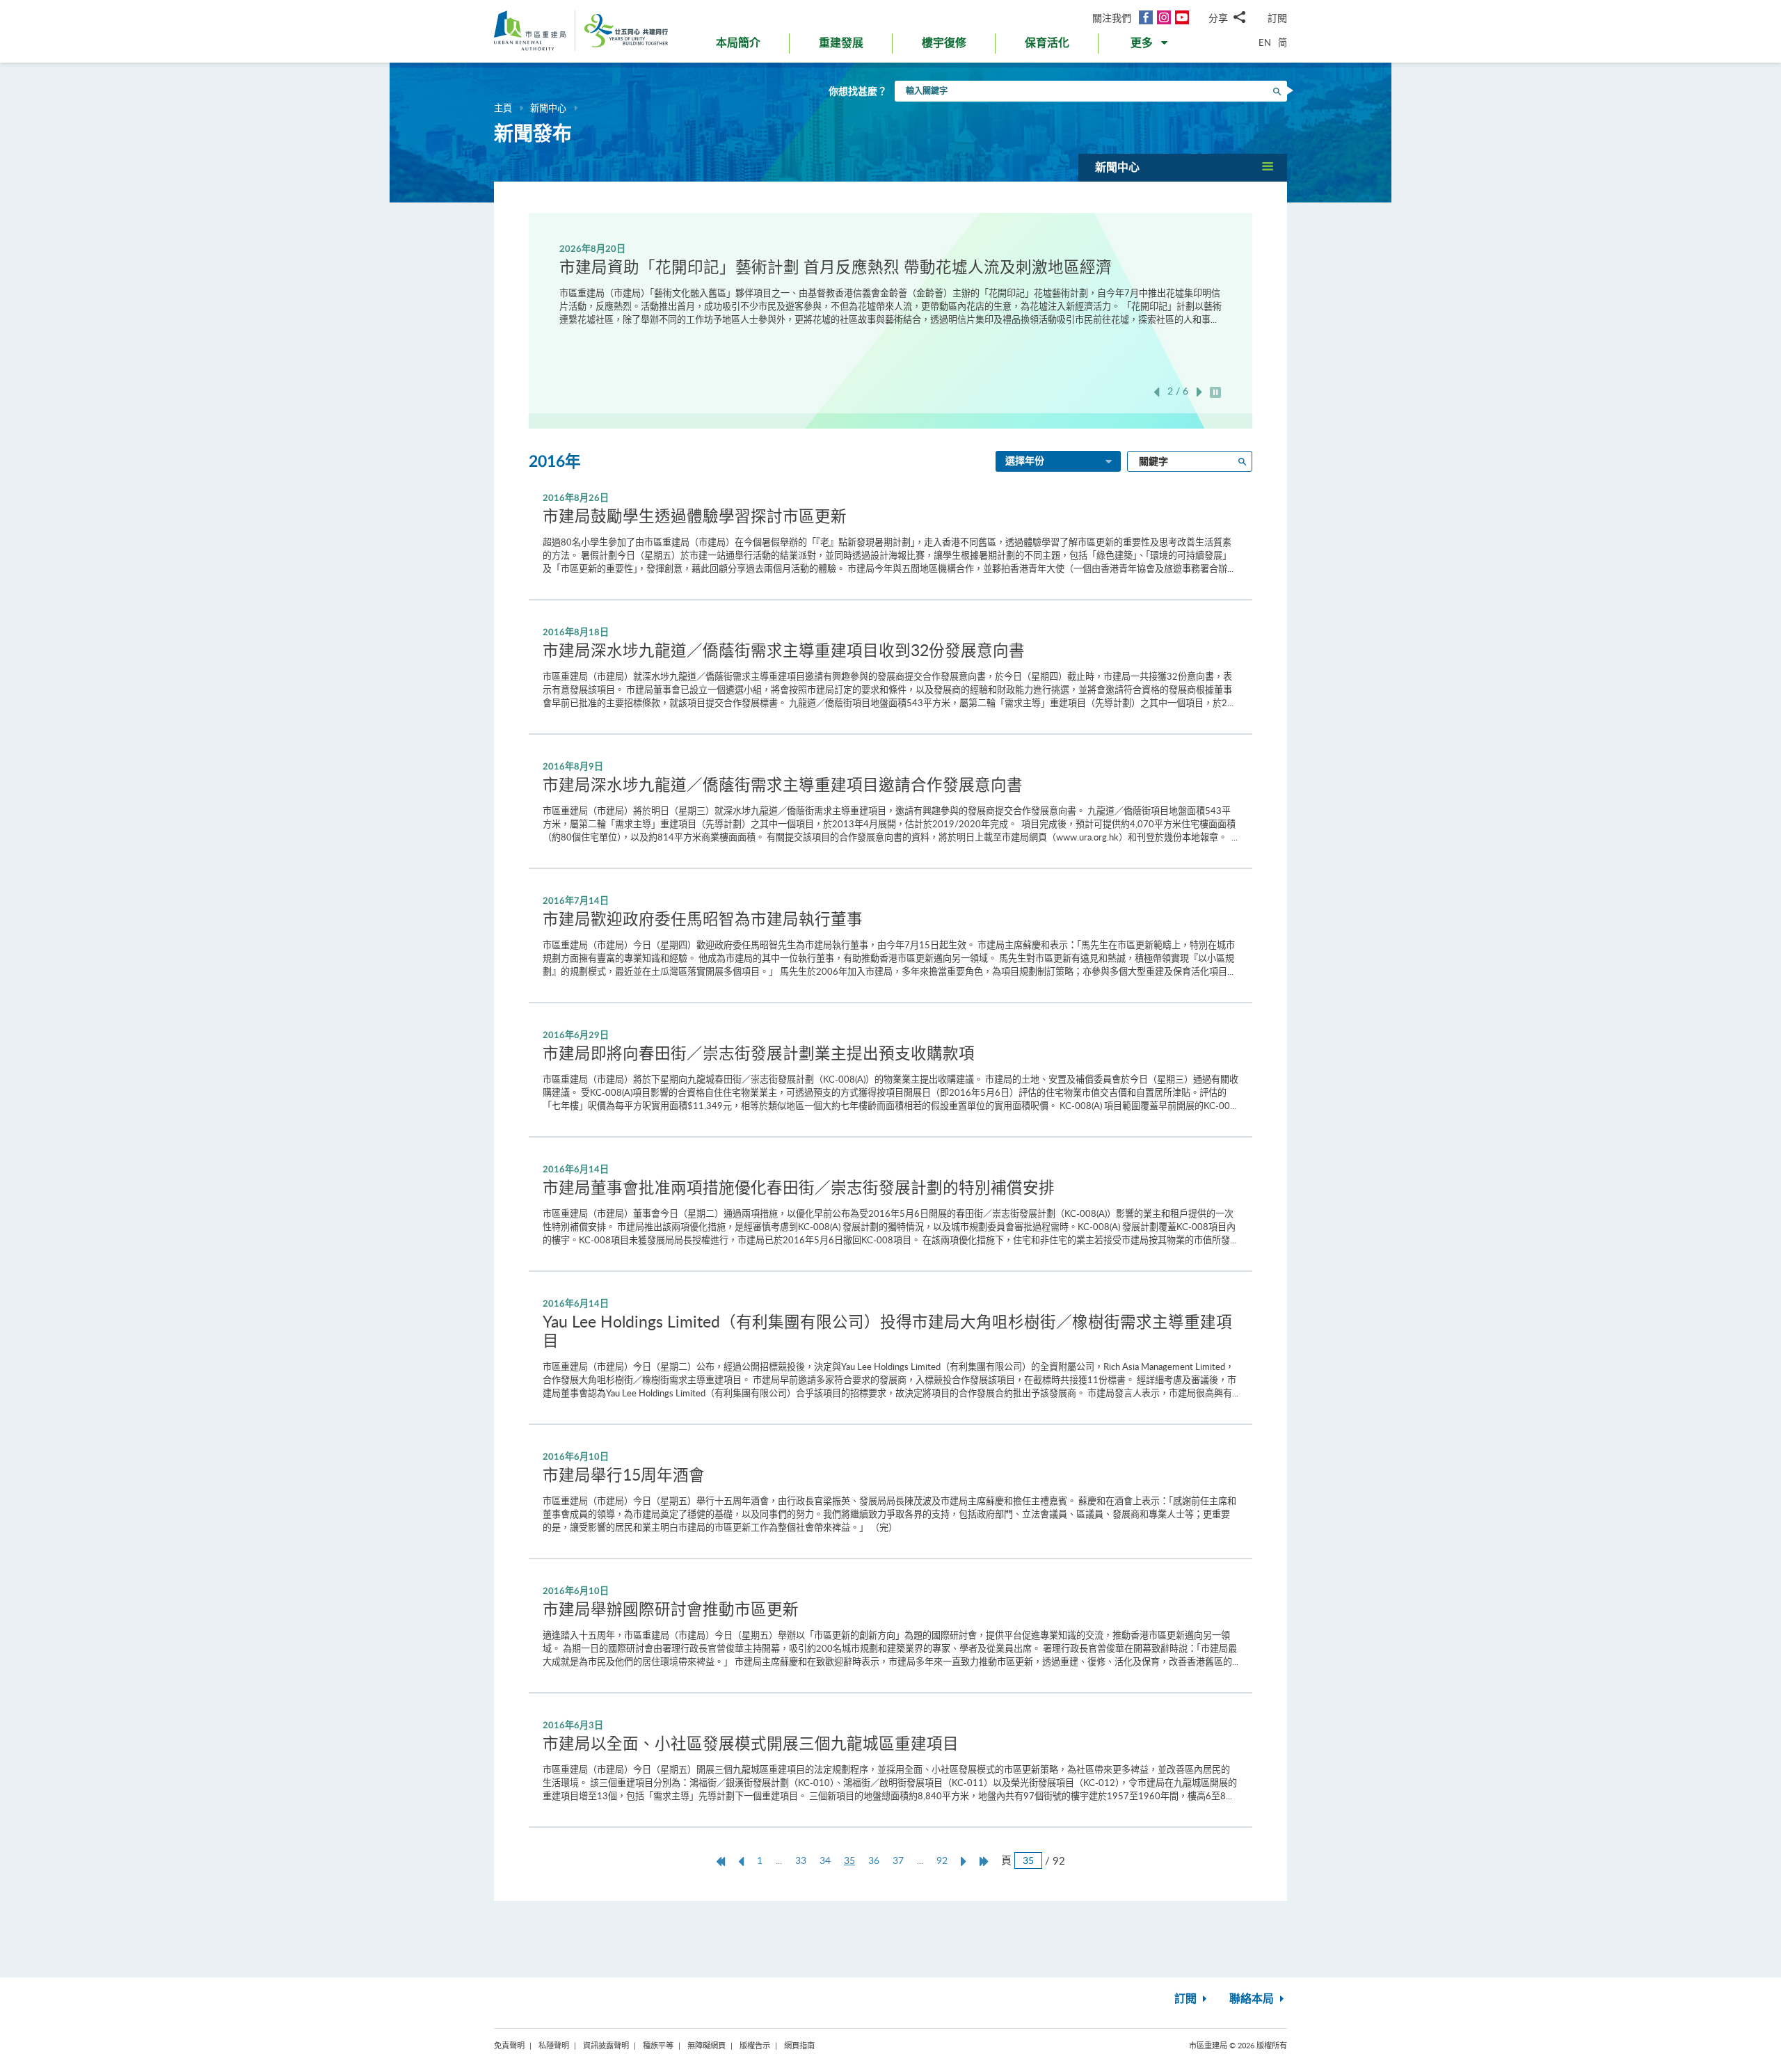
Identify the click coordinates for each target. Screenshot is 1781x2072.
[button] (1150, 46)
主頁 (503, 108)
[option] (890, 284)
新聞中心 (548, 108)
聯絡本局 (1253, 1999)
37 (898, 1860)
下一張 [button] (1199, 392)
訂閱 (1277, 18)
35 (853, 1860)
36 (874, 1860)
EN (1265, 42)
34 (825, 1860)
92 (942, 1860)
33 (801, 1860)
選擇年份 (1025, 461)
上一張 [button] (1156, 392)
